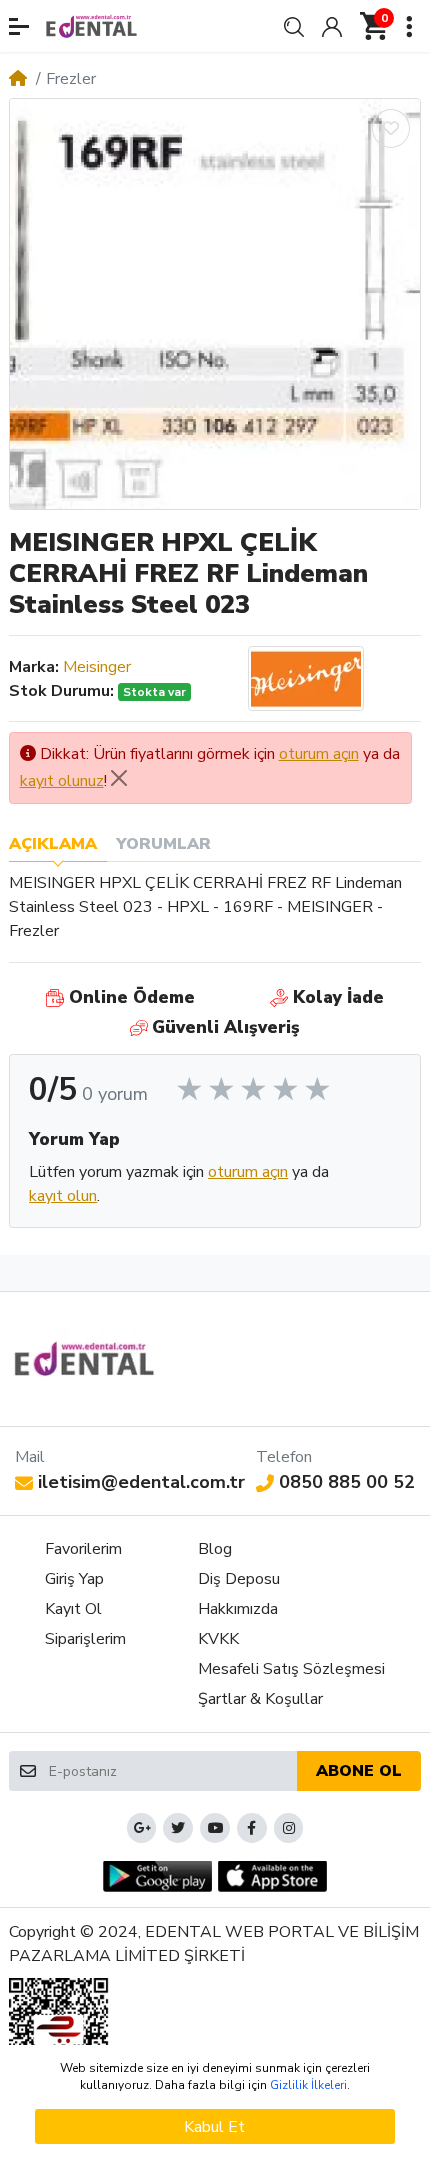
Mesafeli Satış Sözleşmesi (291, 1669)
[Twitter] (178, 1828)
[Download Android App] (157, 1876)
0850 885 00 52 (347, 1482)
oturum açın (319, 754)
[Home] (18, 79)
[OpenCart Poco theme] (92, 26)
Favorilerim (83, 1549)
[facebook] (252, 1828)
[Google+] (142, 1828)
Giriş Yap (74, 1579)
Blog (215, 1549)
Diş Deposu (239, 1579)
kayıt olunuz (62, 781)
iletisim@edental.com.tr (141, 1482)
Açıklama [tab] (53, 844)
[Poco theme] (84, 1359)
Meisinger (97, 667)
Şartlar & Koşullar (260, 1699)
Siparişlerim (85, 1639)
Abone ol (359, 1771)
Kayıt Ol (73, 1609)
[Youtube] (215, 1828)
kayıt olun (63, 1196)
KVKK (218, 1639)
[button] (19, 26)
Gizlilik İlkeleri (308, 2085)
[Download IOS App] (272, 1876)
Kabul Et (214, 2127)
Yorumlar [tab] (163, 844)
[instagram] (289, 1828)
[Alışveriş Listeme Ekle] (391, 128)
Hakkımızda (238, 1609)
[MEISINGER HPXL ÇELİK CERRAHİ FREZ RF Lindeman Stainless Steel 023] (215, 304)
